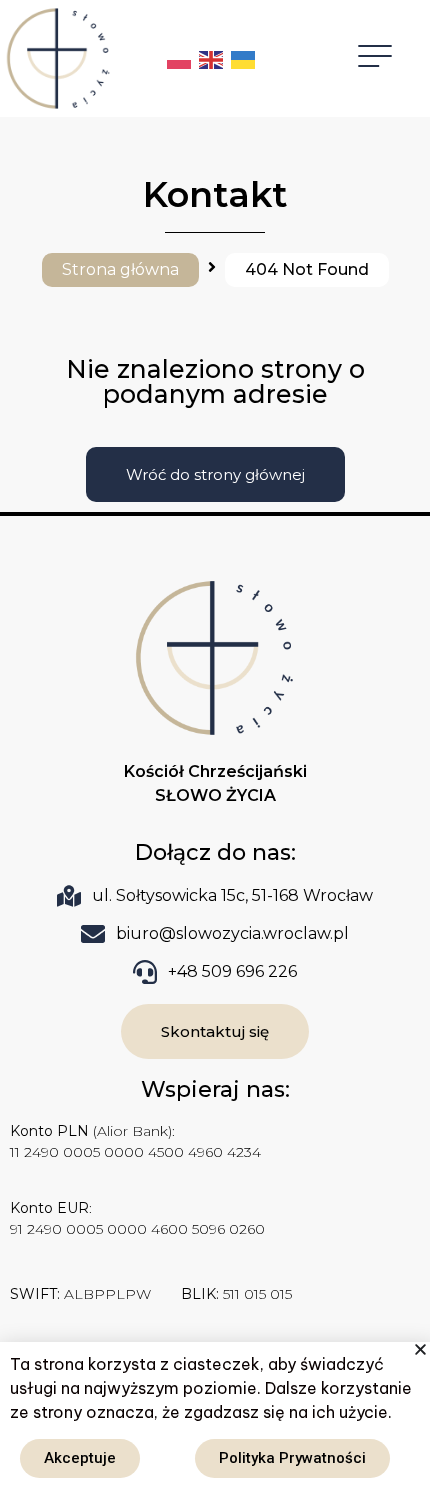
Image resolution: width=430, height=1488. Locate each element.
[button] (420, 1349)
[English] (212, 59)
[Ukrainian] (244, 59)
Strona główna (120, 269)
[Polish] (180, 59)
